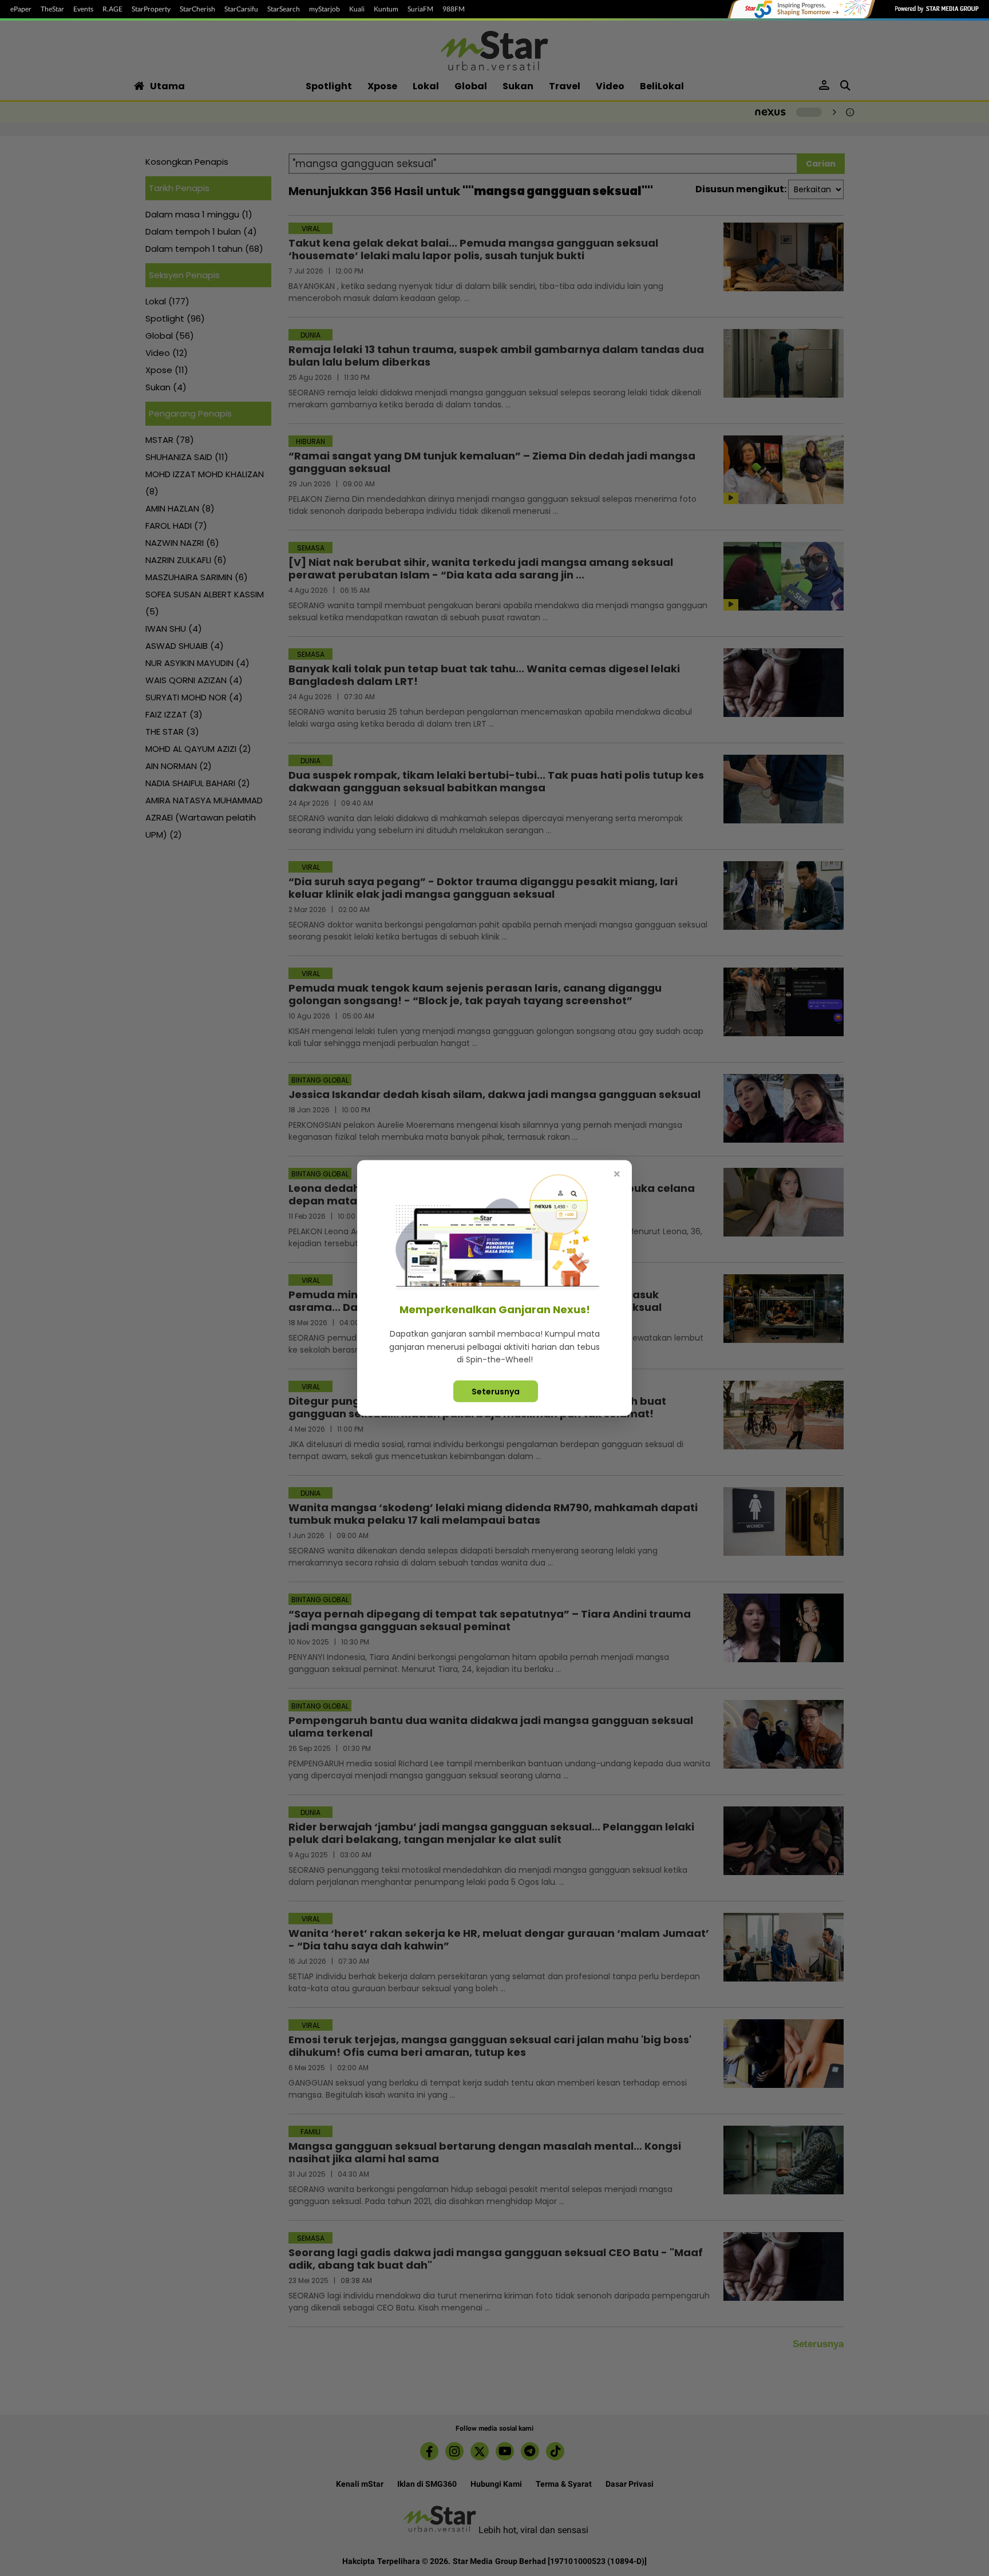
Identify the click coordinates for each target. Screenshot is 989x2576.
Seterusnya (496, 1391)
